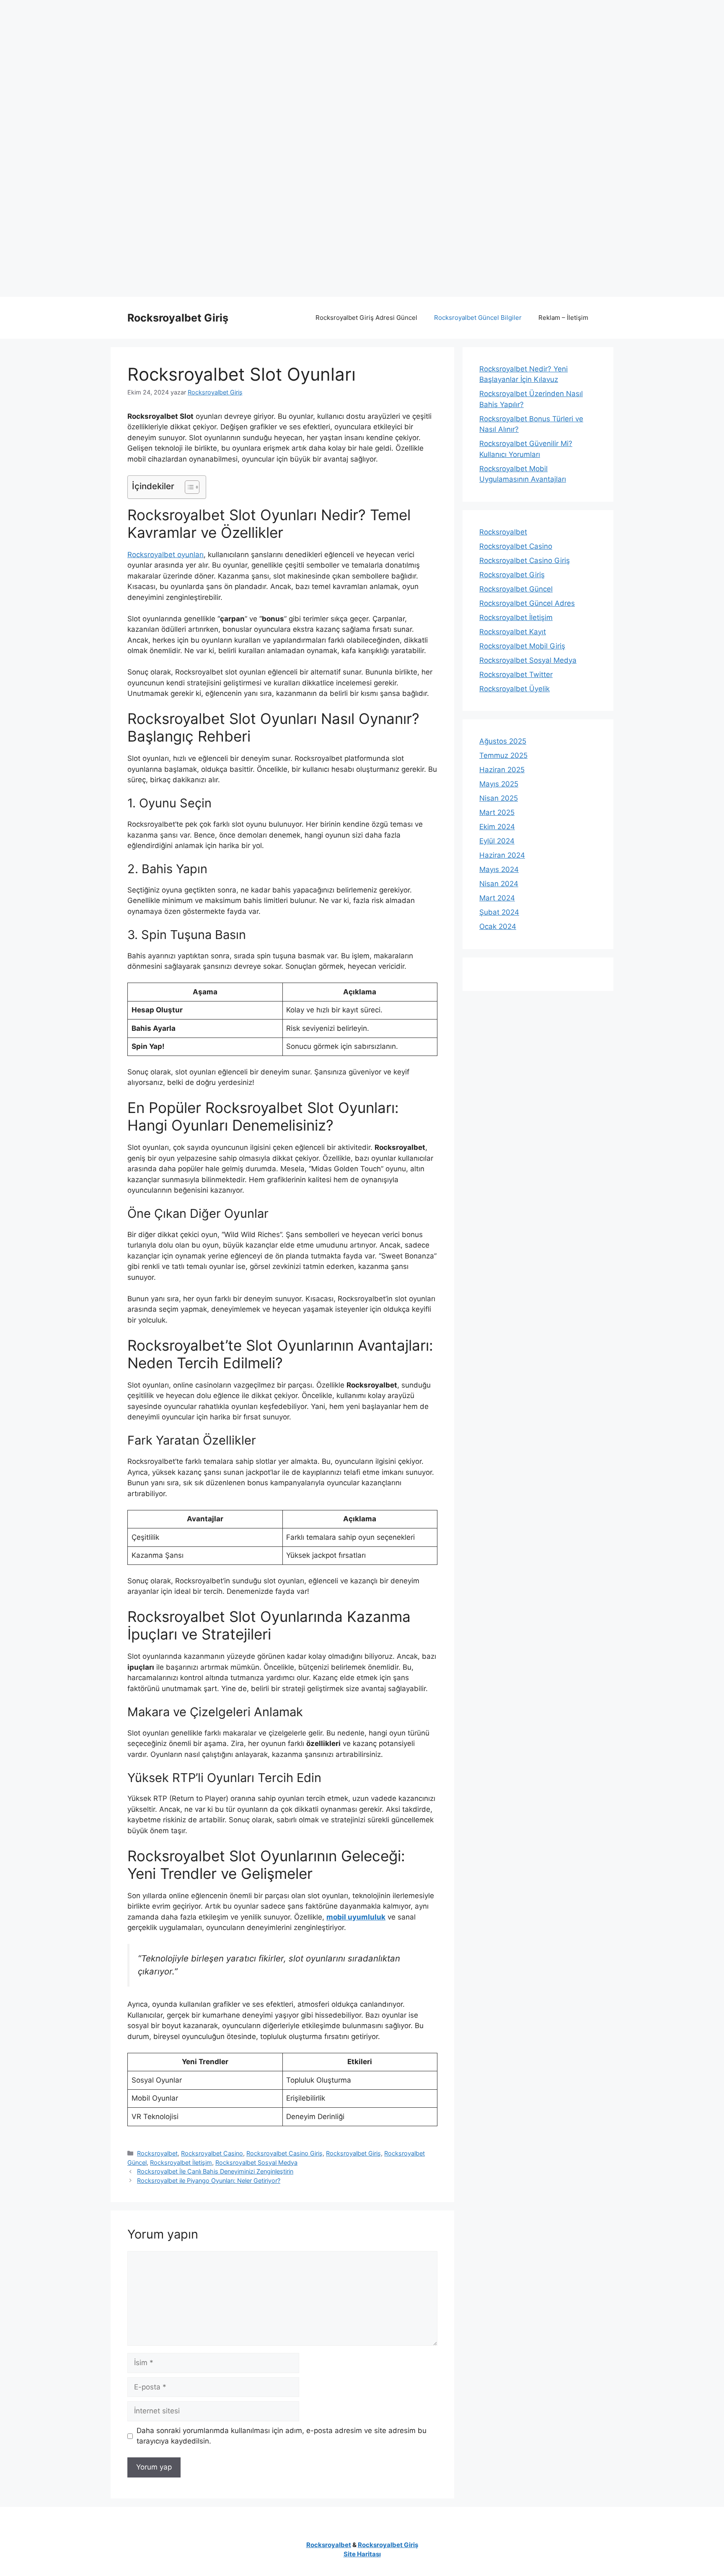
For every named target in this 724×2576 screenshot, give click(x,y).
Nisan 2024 (499, 884)
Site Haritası (362, 2554)
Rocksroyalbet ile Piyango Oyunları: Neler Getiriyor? (209, 2180)
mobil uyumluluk (356, 1917)
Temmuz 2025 (503, 755)
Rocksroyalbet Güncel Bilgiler (478, 318)
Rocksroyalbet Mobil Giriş (522, 646)
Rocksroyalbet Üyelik (515, 689)
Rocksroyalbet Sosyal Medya (256, 2162)
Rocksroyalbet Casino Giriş (284, 2153)
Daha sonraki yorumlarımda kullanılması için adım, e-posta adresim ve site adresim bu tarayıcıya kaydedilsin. (282, 2436)
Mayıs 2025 (499, 784)
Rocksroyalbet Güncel (516, 589)
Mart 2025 (497, 812)
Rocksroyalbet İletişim (181, 2162)
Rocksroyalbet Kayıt (513, 632)
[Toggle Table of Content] (188, 487)
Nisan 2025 (499, 798)
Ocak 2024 (498, 926)
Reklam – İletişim (563, 318)
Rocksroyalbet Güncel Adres (527, 603)
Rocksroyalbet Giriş (178, 318)
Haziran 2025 (502, 770)
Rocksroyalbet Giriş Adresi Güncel (366, 318)
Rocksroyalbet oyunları (165, 555)
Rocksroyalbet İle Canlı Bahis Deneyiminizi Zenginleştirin (215, 2171)
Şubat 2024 (499, 912)
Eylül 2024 (497, 841)
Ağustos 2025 (503, 741)
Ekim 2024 (497, 827)
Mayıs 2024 (499, 869)
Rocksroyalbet (157, 2153)
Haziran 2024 (502, 855)
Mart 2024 (497, 898)
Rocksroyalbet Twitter (516, 674)
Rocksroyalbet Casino (212, 2153)
